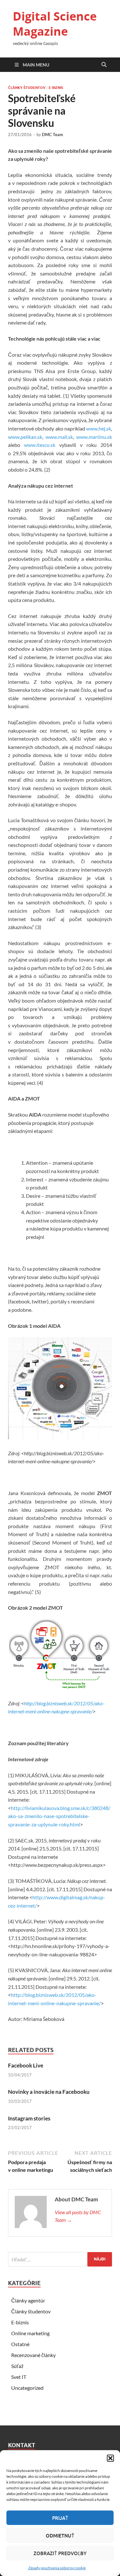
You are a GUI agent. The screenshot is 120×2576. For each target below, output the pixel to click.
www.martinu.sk (94, 437)
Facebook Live (26, 2065)
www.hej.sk (99, 428)
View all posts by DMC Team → (78, 2216)
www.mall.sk (59, 437)
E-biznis (56, 88)
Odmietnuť (60, 2536)
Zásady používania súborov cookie (57, 2568)
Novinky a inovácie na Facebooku (49, 2092)
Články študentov (27, 88)
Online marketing (30, 2333)
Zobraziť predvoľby (60, 2553)
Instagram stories (29, 2118)
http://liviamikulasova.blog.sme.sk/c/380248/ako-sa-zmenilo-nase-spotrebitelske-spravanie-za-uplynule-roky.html (59, 1816)
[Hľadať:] (60, 2259)
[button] (110, 2458)
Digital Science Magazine (55, 24)
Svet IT (19, 2377)
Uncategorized (27, 2388)
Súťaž (17, 2366)
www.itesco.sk (40, 445)
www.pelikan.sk (25, 437)
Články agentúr (28, 2300)
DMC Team (52, 135)
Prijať (60, 2518)
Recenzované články (33, 2355)
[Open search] (104, 65)
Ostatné (20, 2344)
